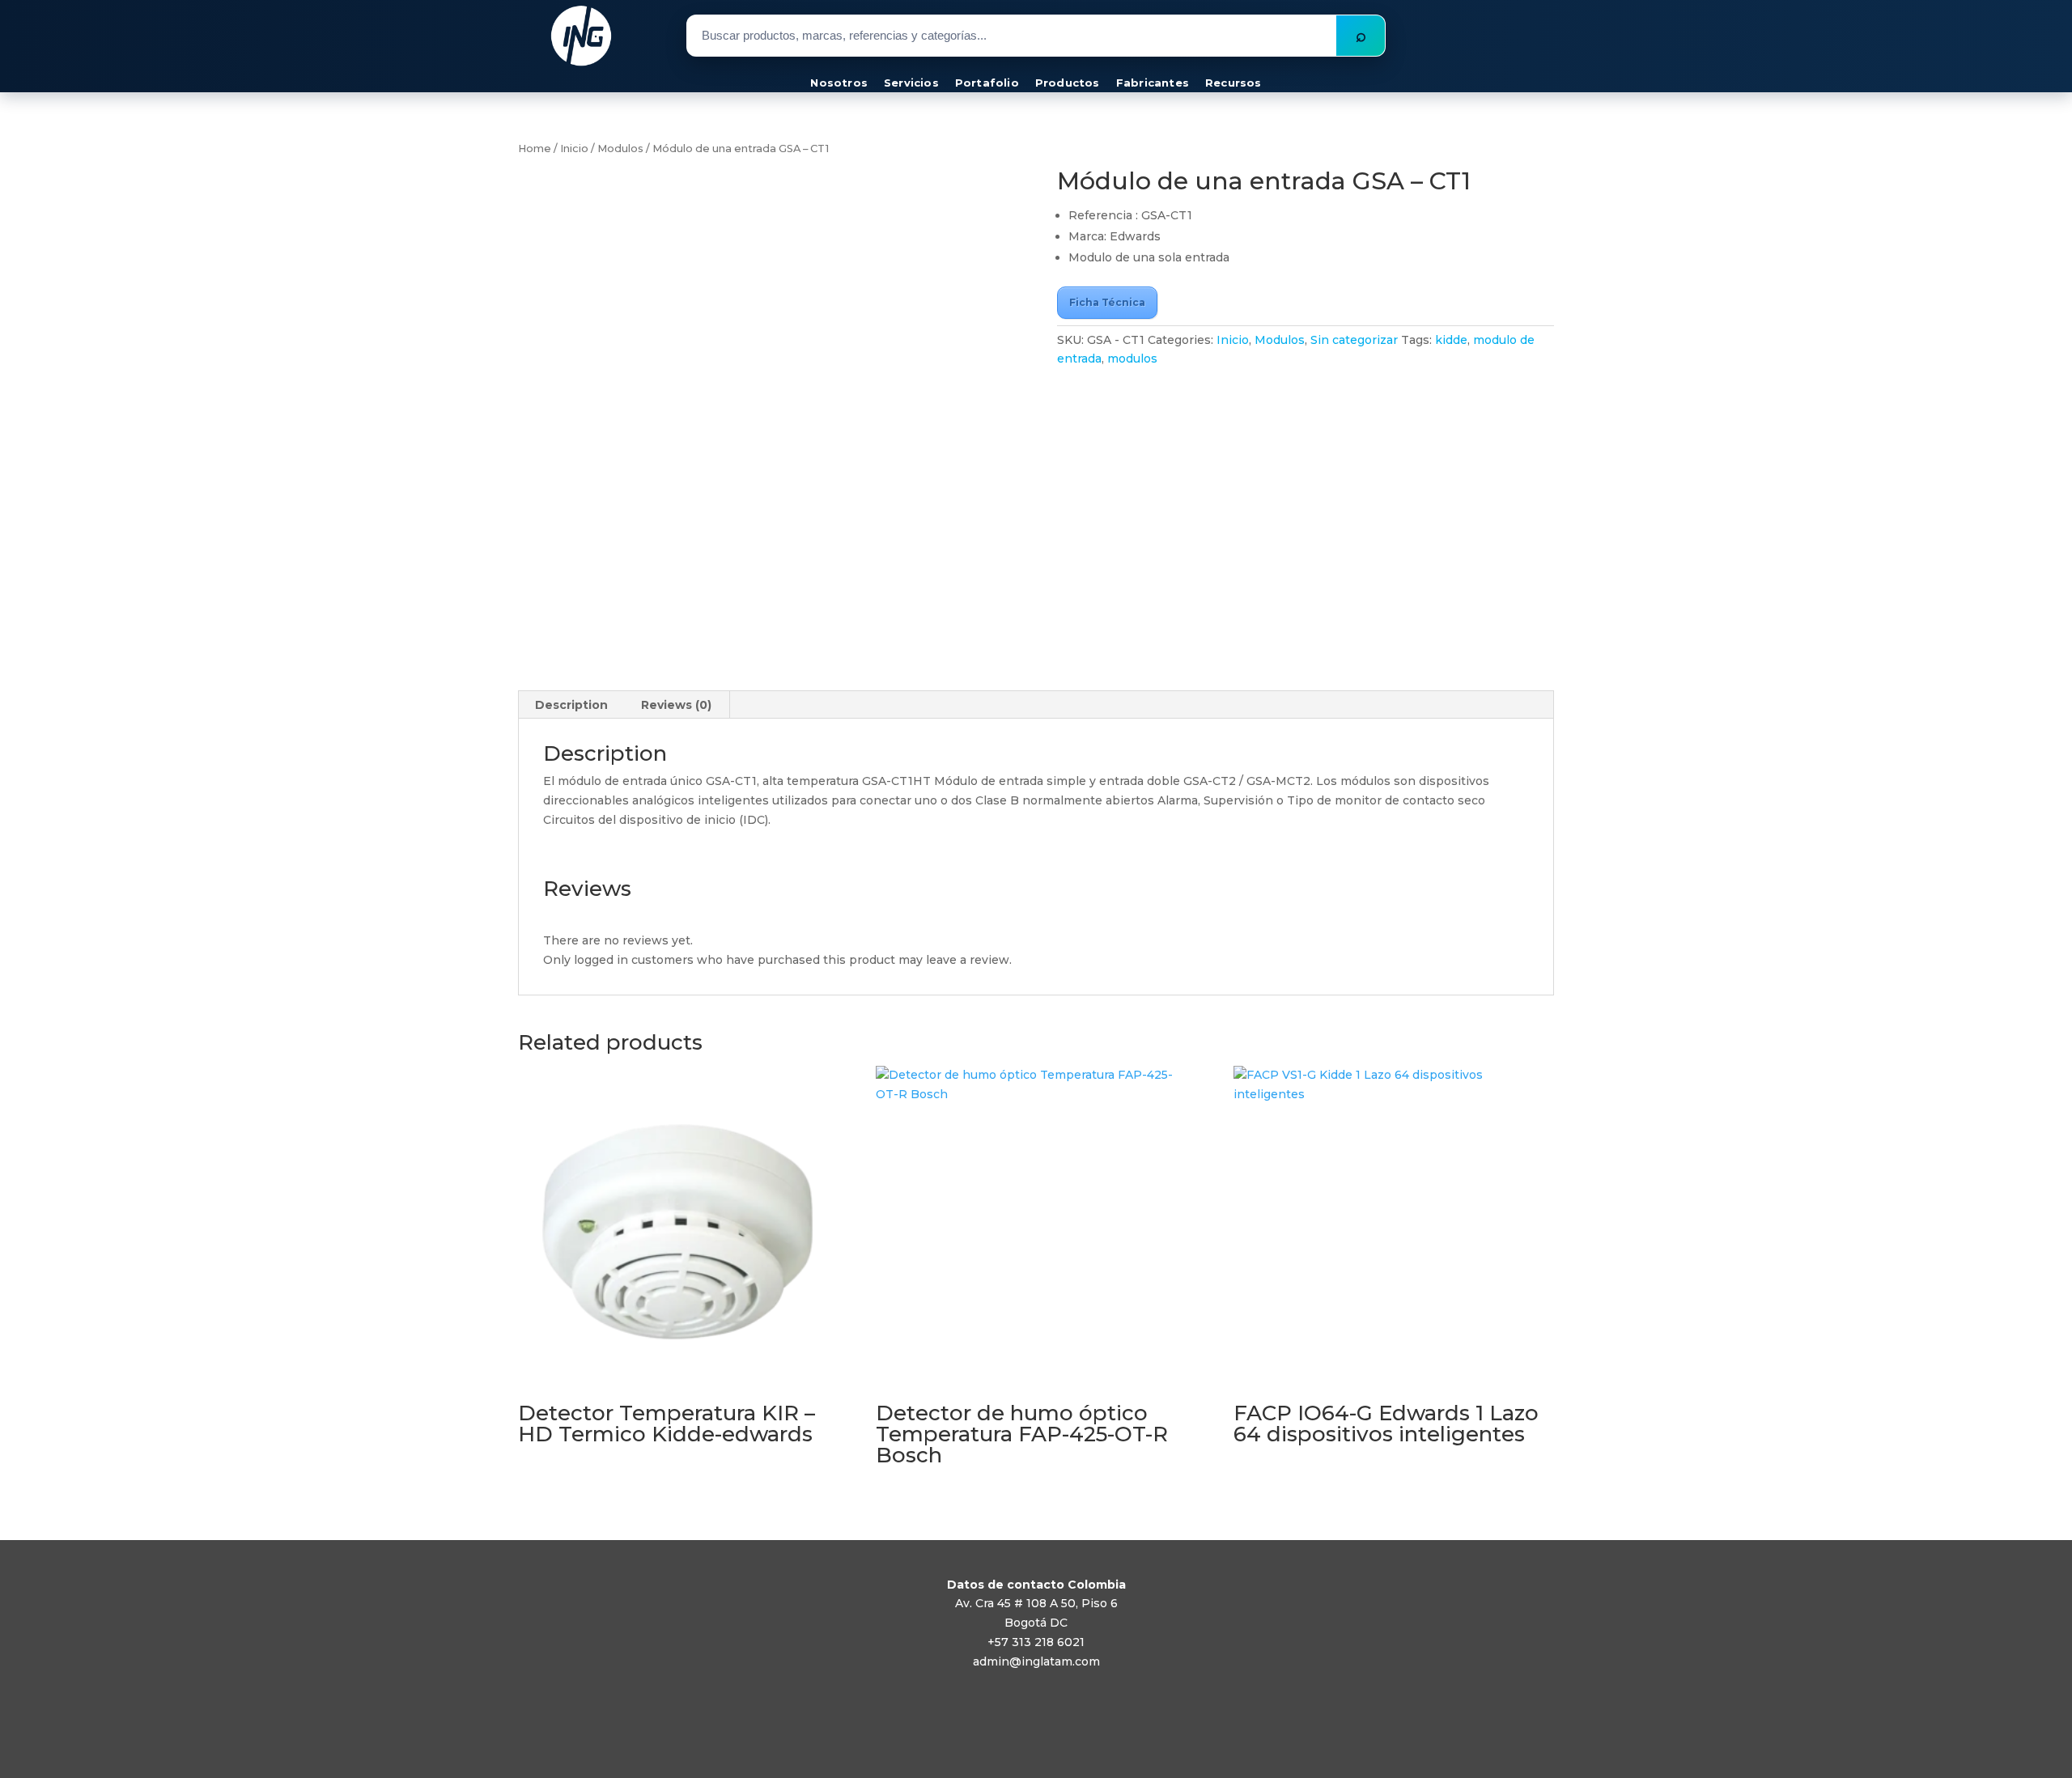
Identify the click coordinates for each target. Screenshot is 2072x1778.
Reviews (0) (676, 705)
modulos (1132, 359)
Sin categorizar (1354, 340)
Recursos (1233, 83)
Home (535, 149)
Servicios (911, 83)
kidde (1451, 340)
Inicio (574, 149)
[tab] (572, 705)
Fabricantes (1153, 83)
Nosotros (839, 83)
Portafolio (987, 83)
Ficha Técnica (1107, 302)
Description (571, 705)
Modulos (620, 149)
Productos (1068, 83)
